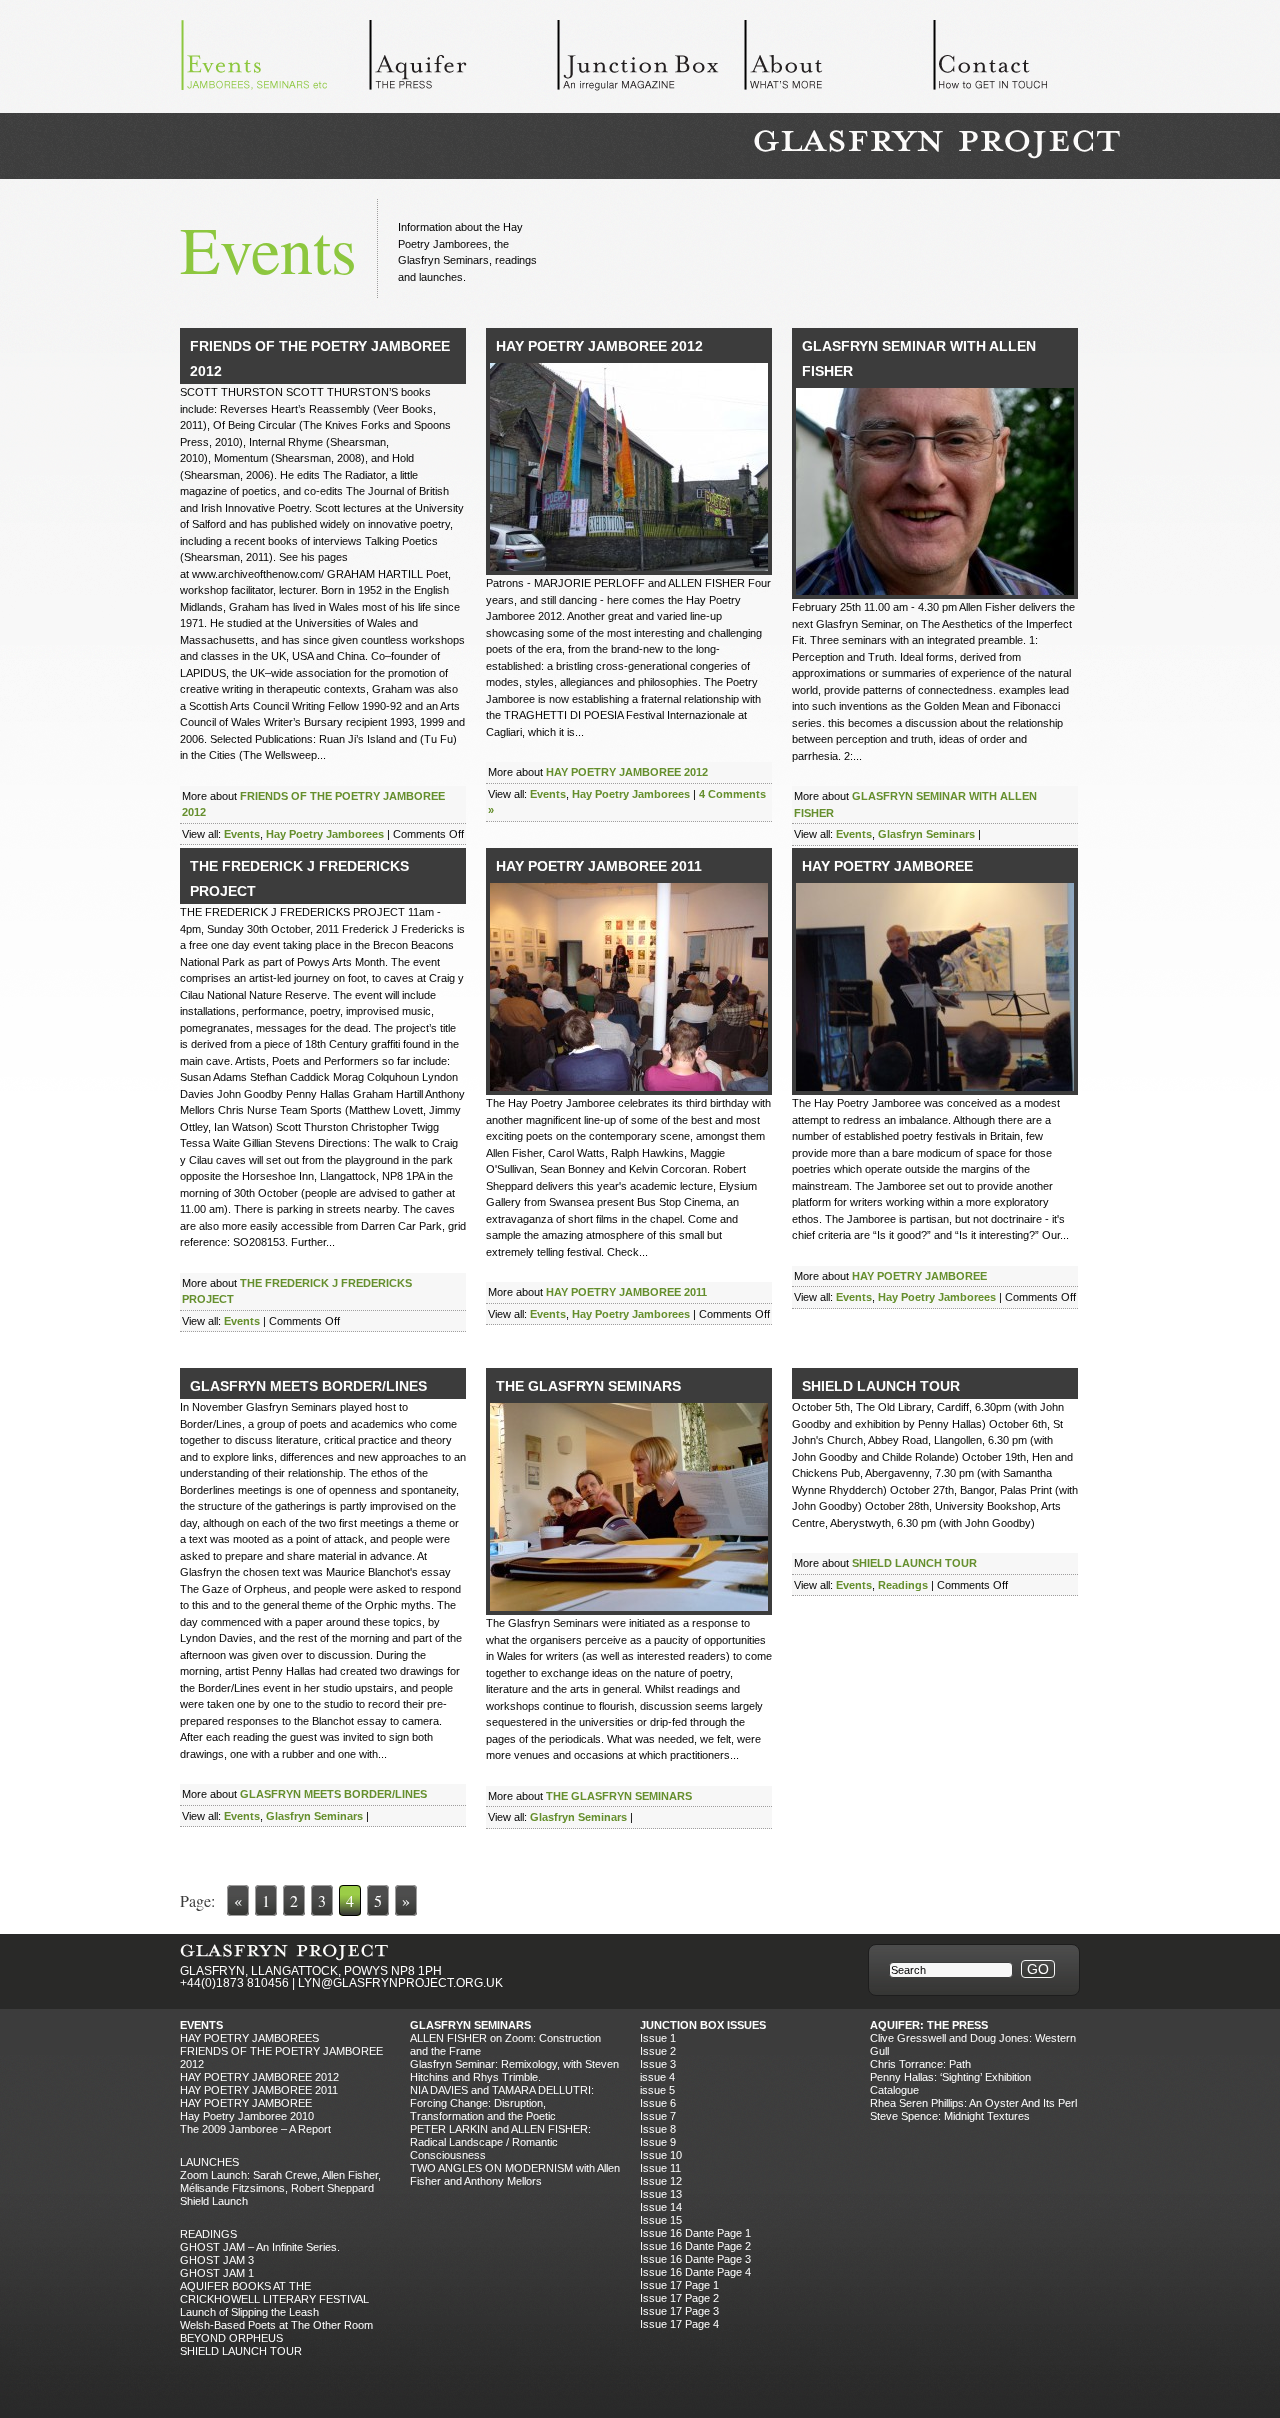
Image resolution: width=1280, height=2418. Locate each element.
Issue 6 (658, 2103)
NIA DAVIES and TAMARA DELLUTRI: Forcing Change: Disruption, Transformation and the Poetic (502, 2103)
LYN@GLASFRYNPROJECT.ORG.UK (400, 1983)
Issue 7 (658, 2116)
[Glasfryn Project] (937, 144)
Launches (209, 2162)
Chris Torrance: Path (920, 2064)
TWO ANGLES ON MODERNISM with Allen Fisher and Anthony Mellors (515, 2174)
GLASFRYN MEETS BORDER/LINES (308, 1386)
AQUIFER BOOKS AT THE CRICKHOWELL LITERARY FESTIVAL (274, 2292)
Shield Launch (214, 2201)
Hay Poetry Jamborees (325, 834)
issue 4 (657, 2077)
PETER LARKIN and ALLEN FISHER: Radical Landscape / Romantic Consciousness (500, 2142)
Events (274, 60)
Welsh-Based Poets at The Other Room (276, 2325)
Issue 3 (658, 2064)
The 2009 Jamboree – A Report (255, 2129)
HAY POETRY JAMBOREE (887, 866)
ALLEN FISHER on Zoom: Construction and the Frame (505, 2044)
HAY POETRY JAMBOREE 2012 (599, 346)
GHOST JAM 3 (217, 2260)
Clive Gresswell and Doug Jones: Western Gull (973, 2044)
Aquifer (462, 60)
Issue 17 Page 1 (679, 2285)
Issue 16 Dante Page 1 (695, 2233)
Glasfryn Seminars (926, 834)
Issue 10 (661, 2155)
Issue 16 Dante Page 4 (695, 2272)
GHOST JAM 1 (217, 2273)
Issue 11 (660, 2168)
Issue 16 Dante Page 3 (695, 2259)
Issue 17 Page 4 (679, 2324)
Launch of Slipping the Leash (249, 2312)
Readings (903, 1585)
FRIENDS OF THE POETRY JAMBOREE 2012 (320, 358)
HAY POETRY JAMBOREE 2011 (599, 866)
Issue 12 (661, 2181)
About (838, 60)
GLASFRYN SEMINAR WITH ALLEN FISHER (919, 358)
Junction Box (650, 60)
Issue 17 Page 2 (679, 2298)
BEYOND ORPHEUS (231, 2338)
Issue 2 (658, 2051)
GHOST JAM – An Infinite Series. (260, 2247)
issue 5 (657, 2090)
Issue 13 (661, 2194)
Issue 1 (658, 2038)
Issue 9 (658, 2142)
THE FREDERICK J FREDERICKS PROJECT (299, 878)
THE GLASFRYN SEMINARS (588, 1386)
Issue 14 (661, 2207)
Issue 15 (661, 2220)
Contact (1026, 60)
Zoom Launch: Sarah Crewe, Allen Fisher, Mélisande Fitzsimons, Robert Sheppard (280, 2181)
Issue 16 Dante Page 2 (695, 2246)
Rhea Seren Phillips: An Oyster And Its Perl (973, 2103)
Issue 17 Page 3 (679, 2311)
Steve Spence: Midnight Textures (950, 2116)
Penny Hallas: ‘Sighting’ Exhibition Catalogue (950, 2083)
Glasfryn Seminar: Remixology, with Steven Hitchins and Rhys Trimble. (514, 2070)
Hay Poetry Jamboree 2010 (247, 2116)
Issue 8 (658, 2129)
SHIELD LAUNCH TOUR (881, 1386)
